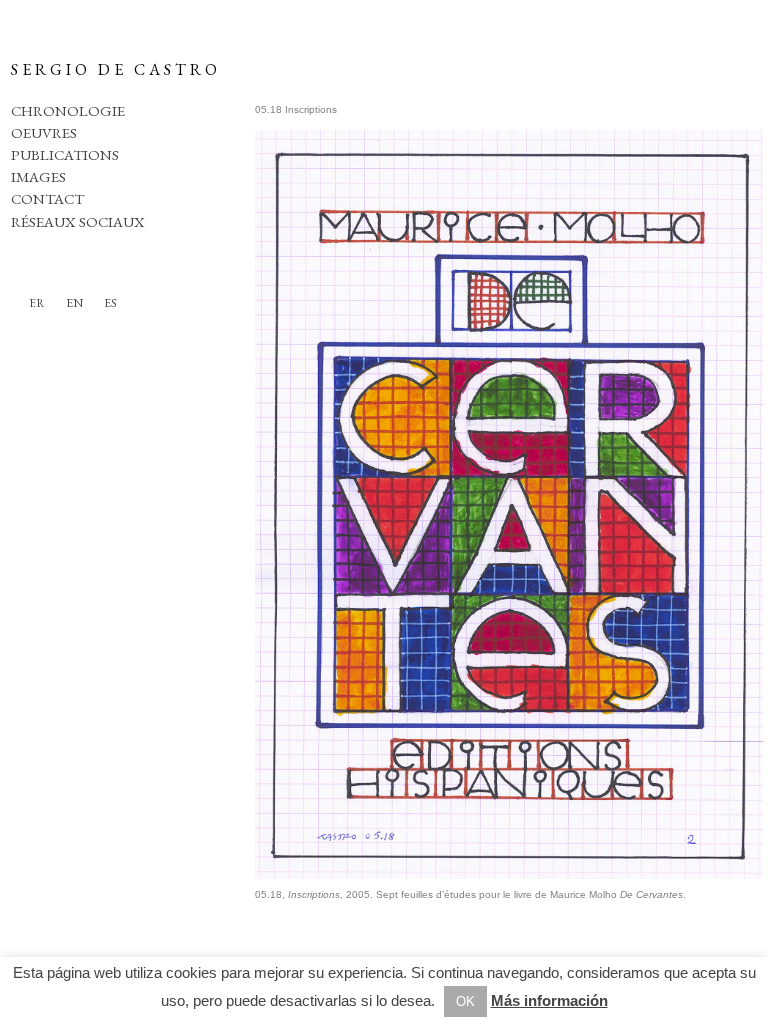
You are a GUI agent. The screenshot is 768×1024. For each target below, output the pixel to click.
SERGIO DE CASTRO (116, 69)
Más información (549, 1000)
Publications (65, 154)
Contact (47, 198)
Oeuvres (44, 132)
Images (38, 176)
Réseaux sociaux (78, 221)
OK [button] (465, 1001)
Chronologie (68, 110)
